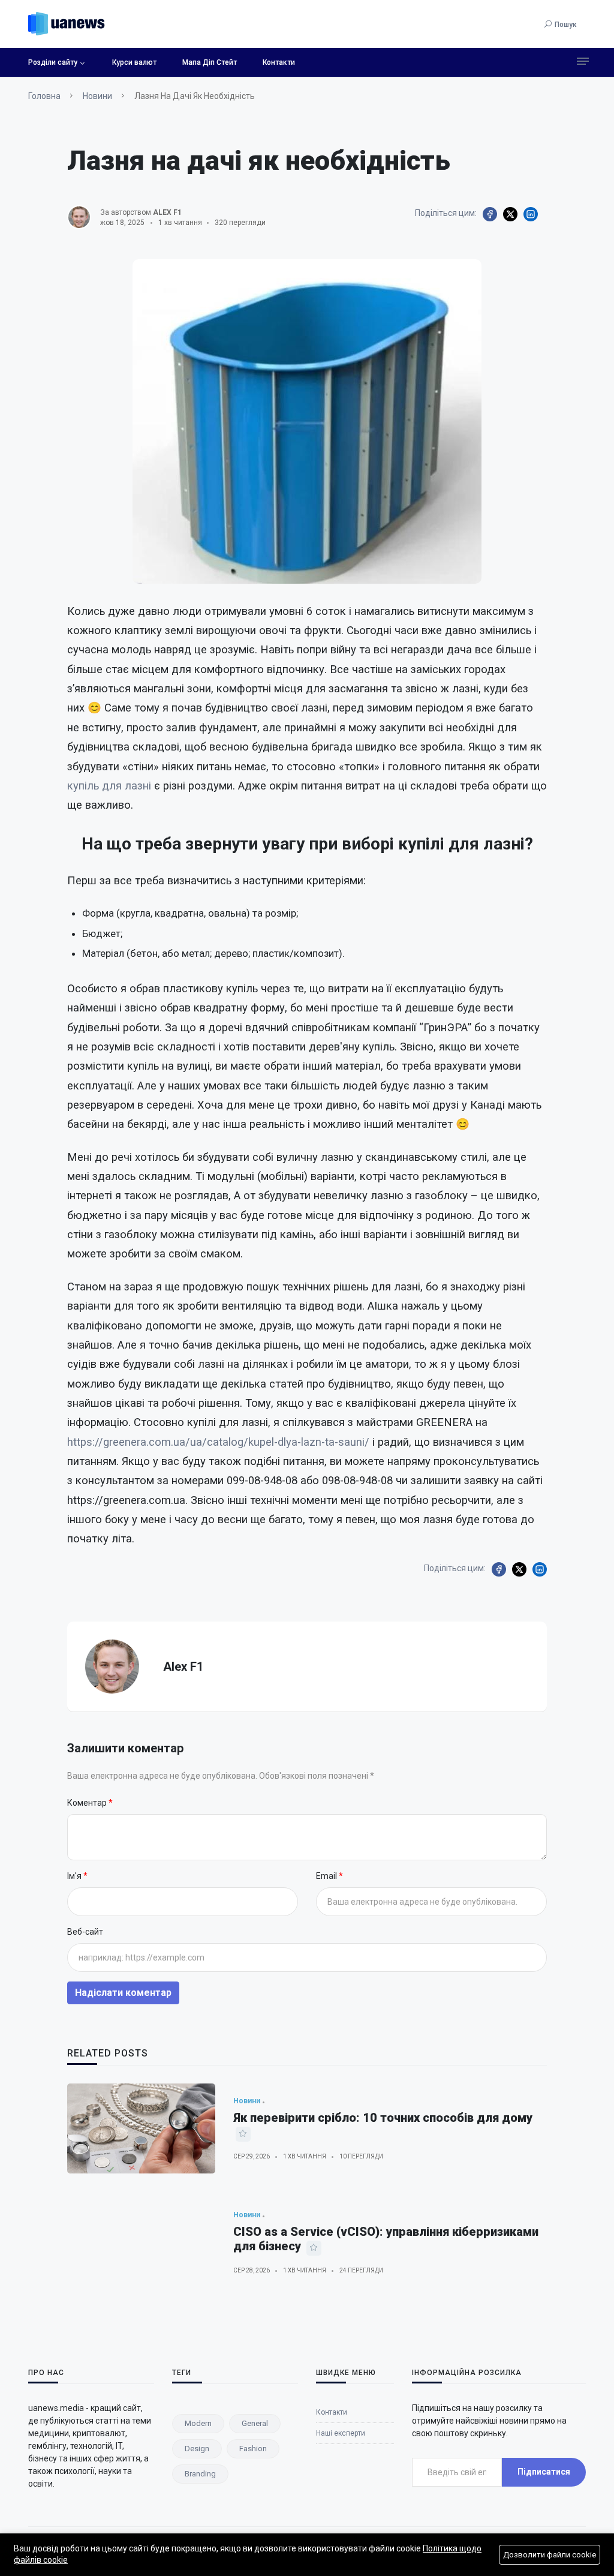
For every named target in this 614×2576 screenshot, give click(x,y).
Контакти (279, 62)
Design (197, 2449)
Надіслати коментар (123, 1993)
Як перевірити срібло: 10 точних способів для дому (383, 2118)
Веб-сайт (85, 1932)
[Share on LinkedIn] (531, 214)
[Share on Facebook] (490, 214)
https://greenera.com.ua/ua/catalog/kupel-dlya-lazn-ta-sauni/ (218, 1442)
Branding (200, 2474)
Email (327, 1876)
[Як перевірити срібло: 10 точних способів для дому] (141, 2128)
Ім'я (75, 1876)
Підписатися (544, 2472)
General (255, 2423)
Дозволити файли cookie (550, 2555)
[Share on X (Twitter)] (510, 214)
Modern (198, 2423)
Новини (97, 96)
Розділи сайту (53, 62)
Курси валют (134, 62)
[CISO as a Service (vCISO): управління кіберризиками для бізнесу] (141, 2242)
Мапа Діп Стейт (210, 62)
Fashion (253, 2449)
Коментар (88, 1803)
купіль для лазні (109, 786)
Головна (44, 96)
